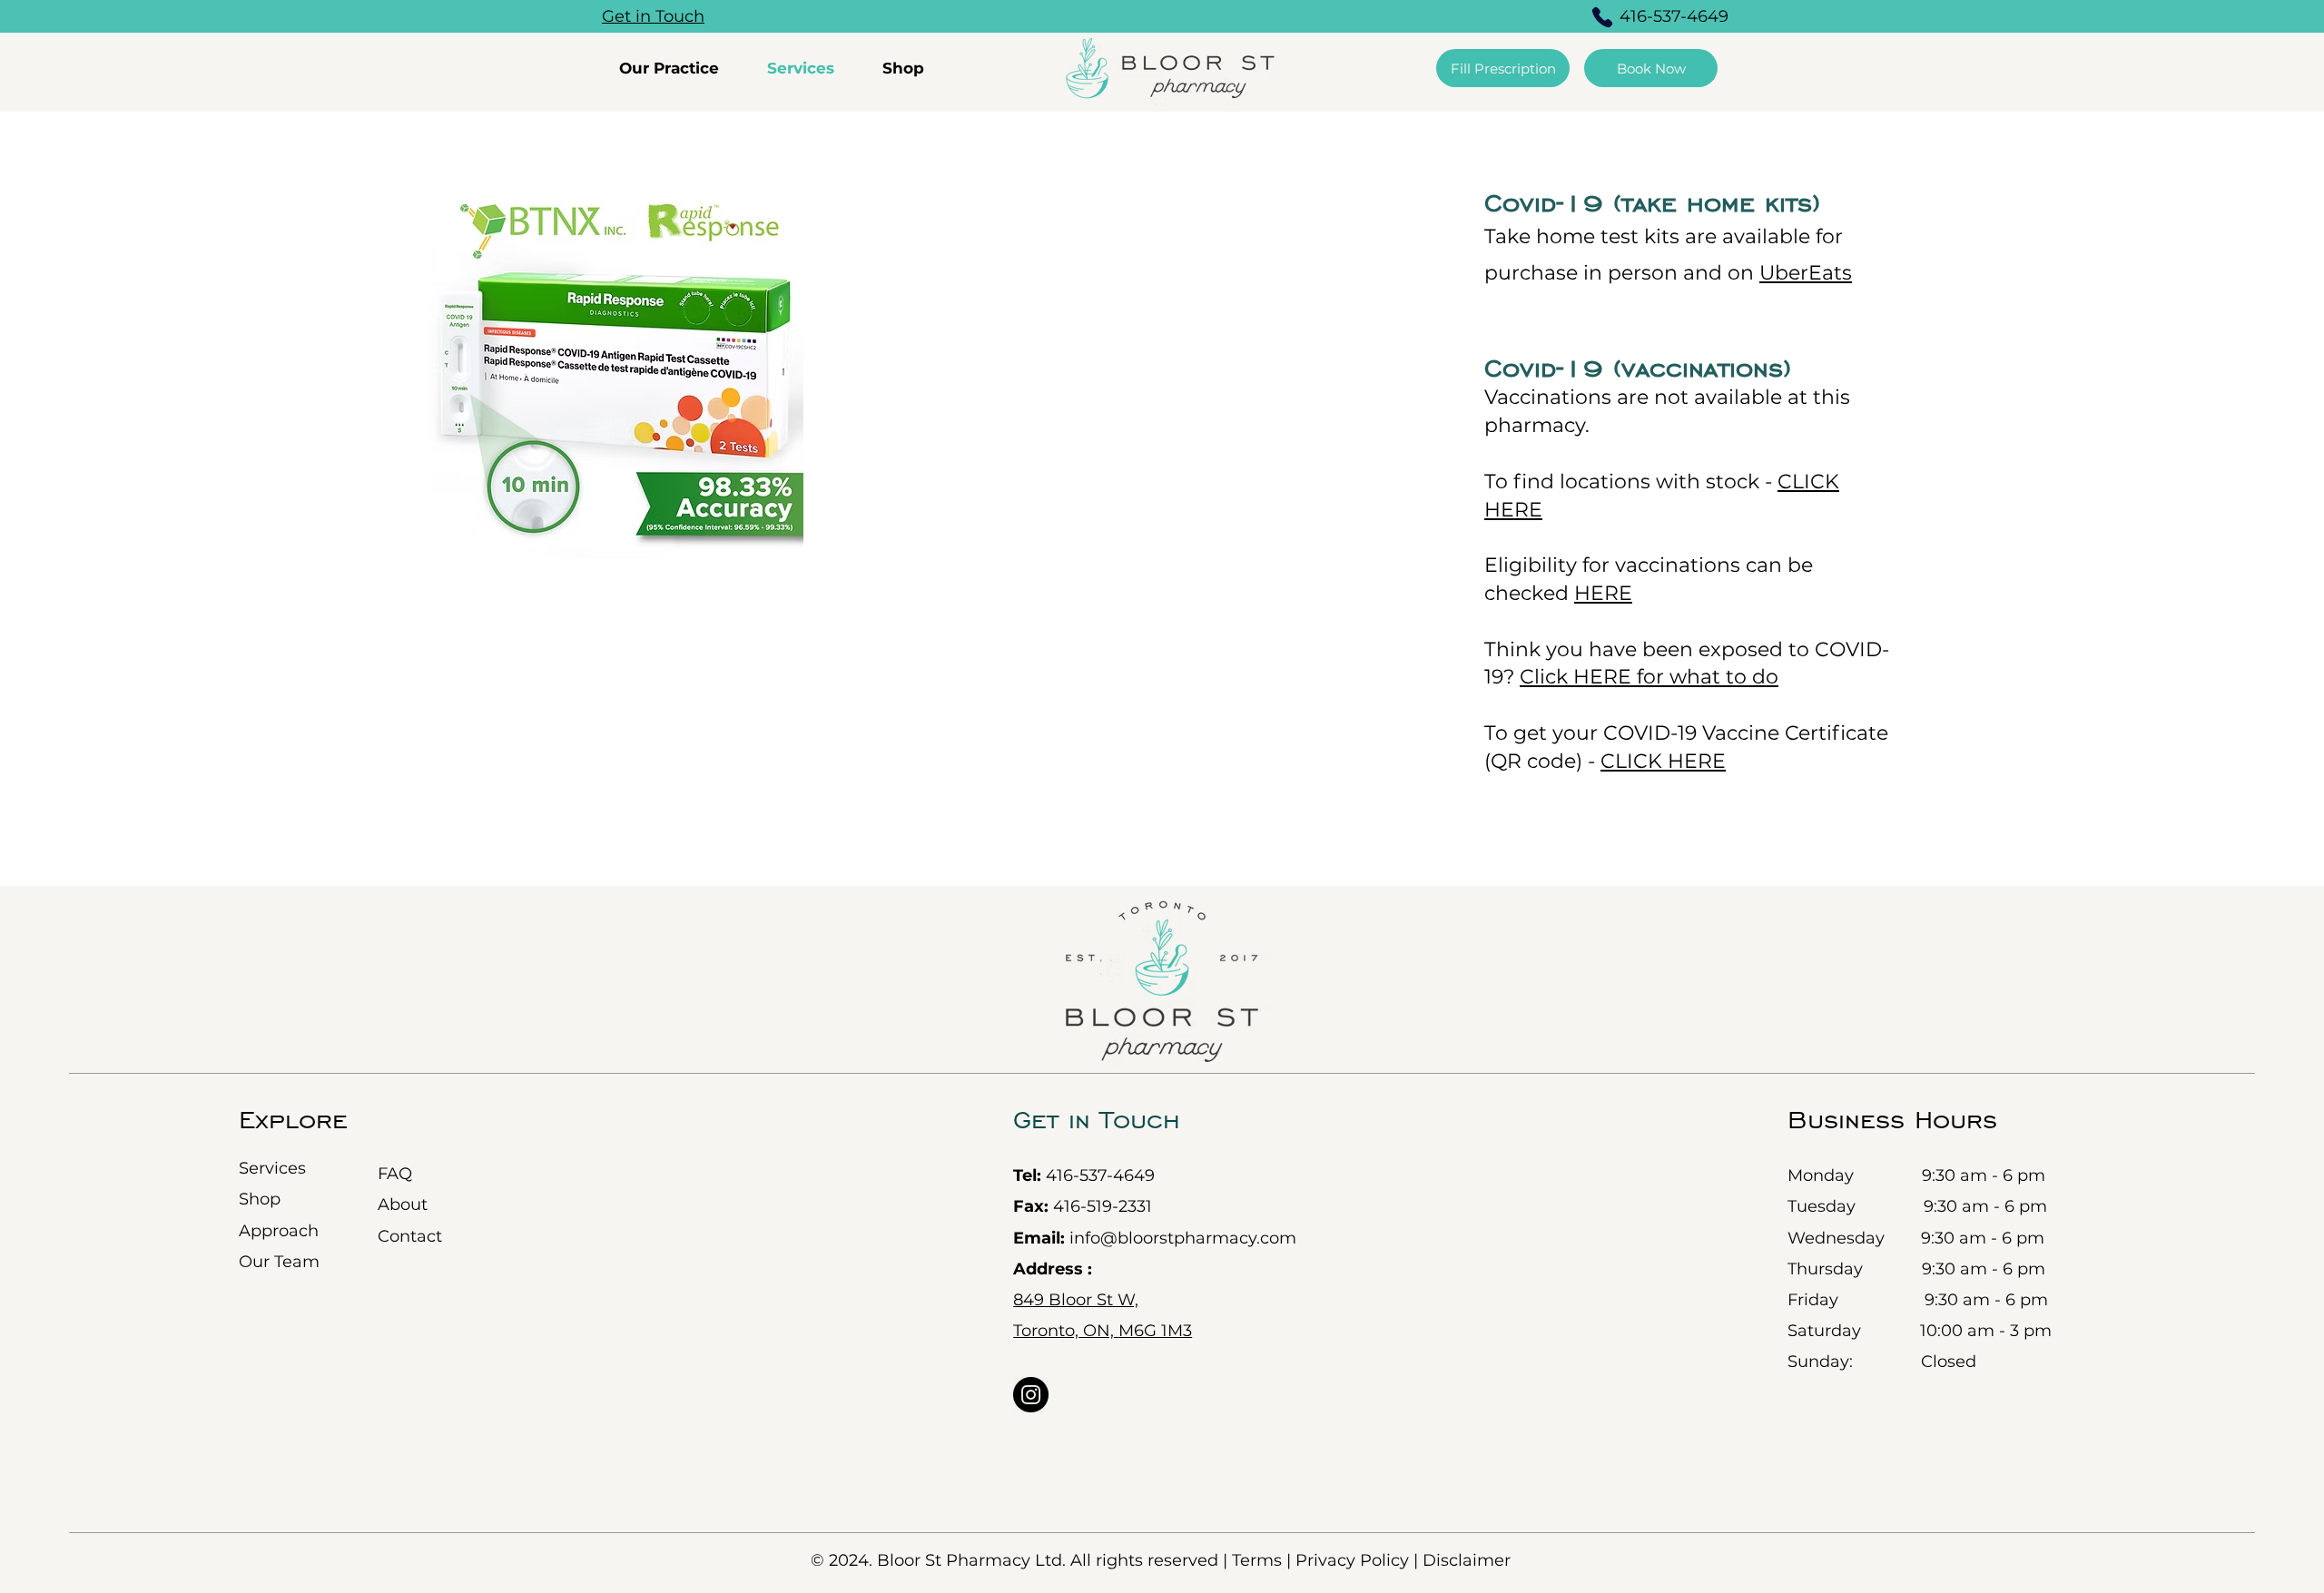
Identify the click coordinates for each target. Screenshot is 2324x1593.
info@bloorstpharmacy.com (1155, 1238)
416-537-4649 (1100, 1175)
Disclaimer (1467, 1560)
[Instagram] (1031, 1395)
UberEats (1806, 273)
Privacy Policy (1354, 1560)
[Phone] (1602, 17)
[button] (679, 68)
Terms (1257, 1560)
